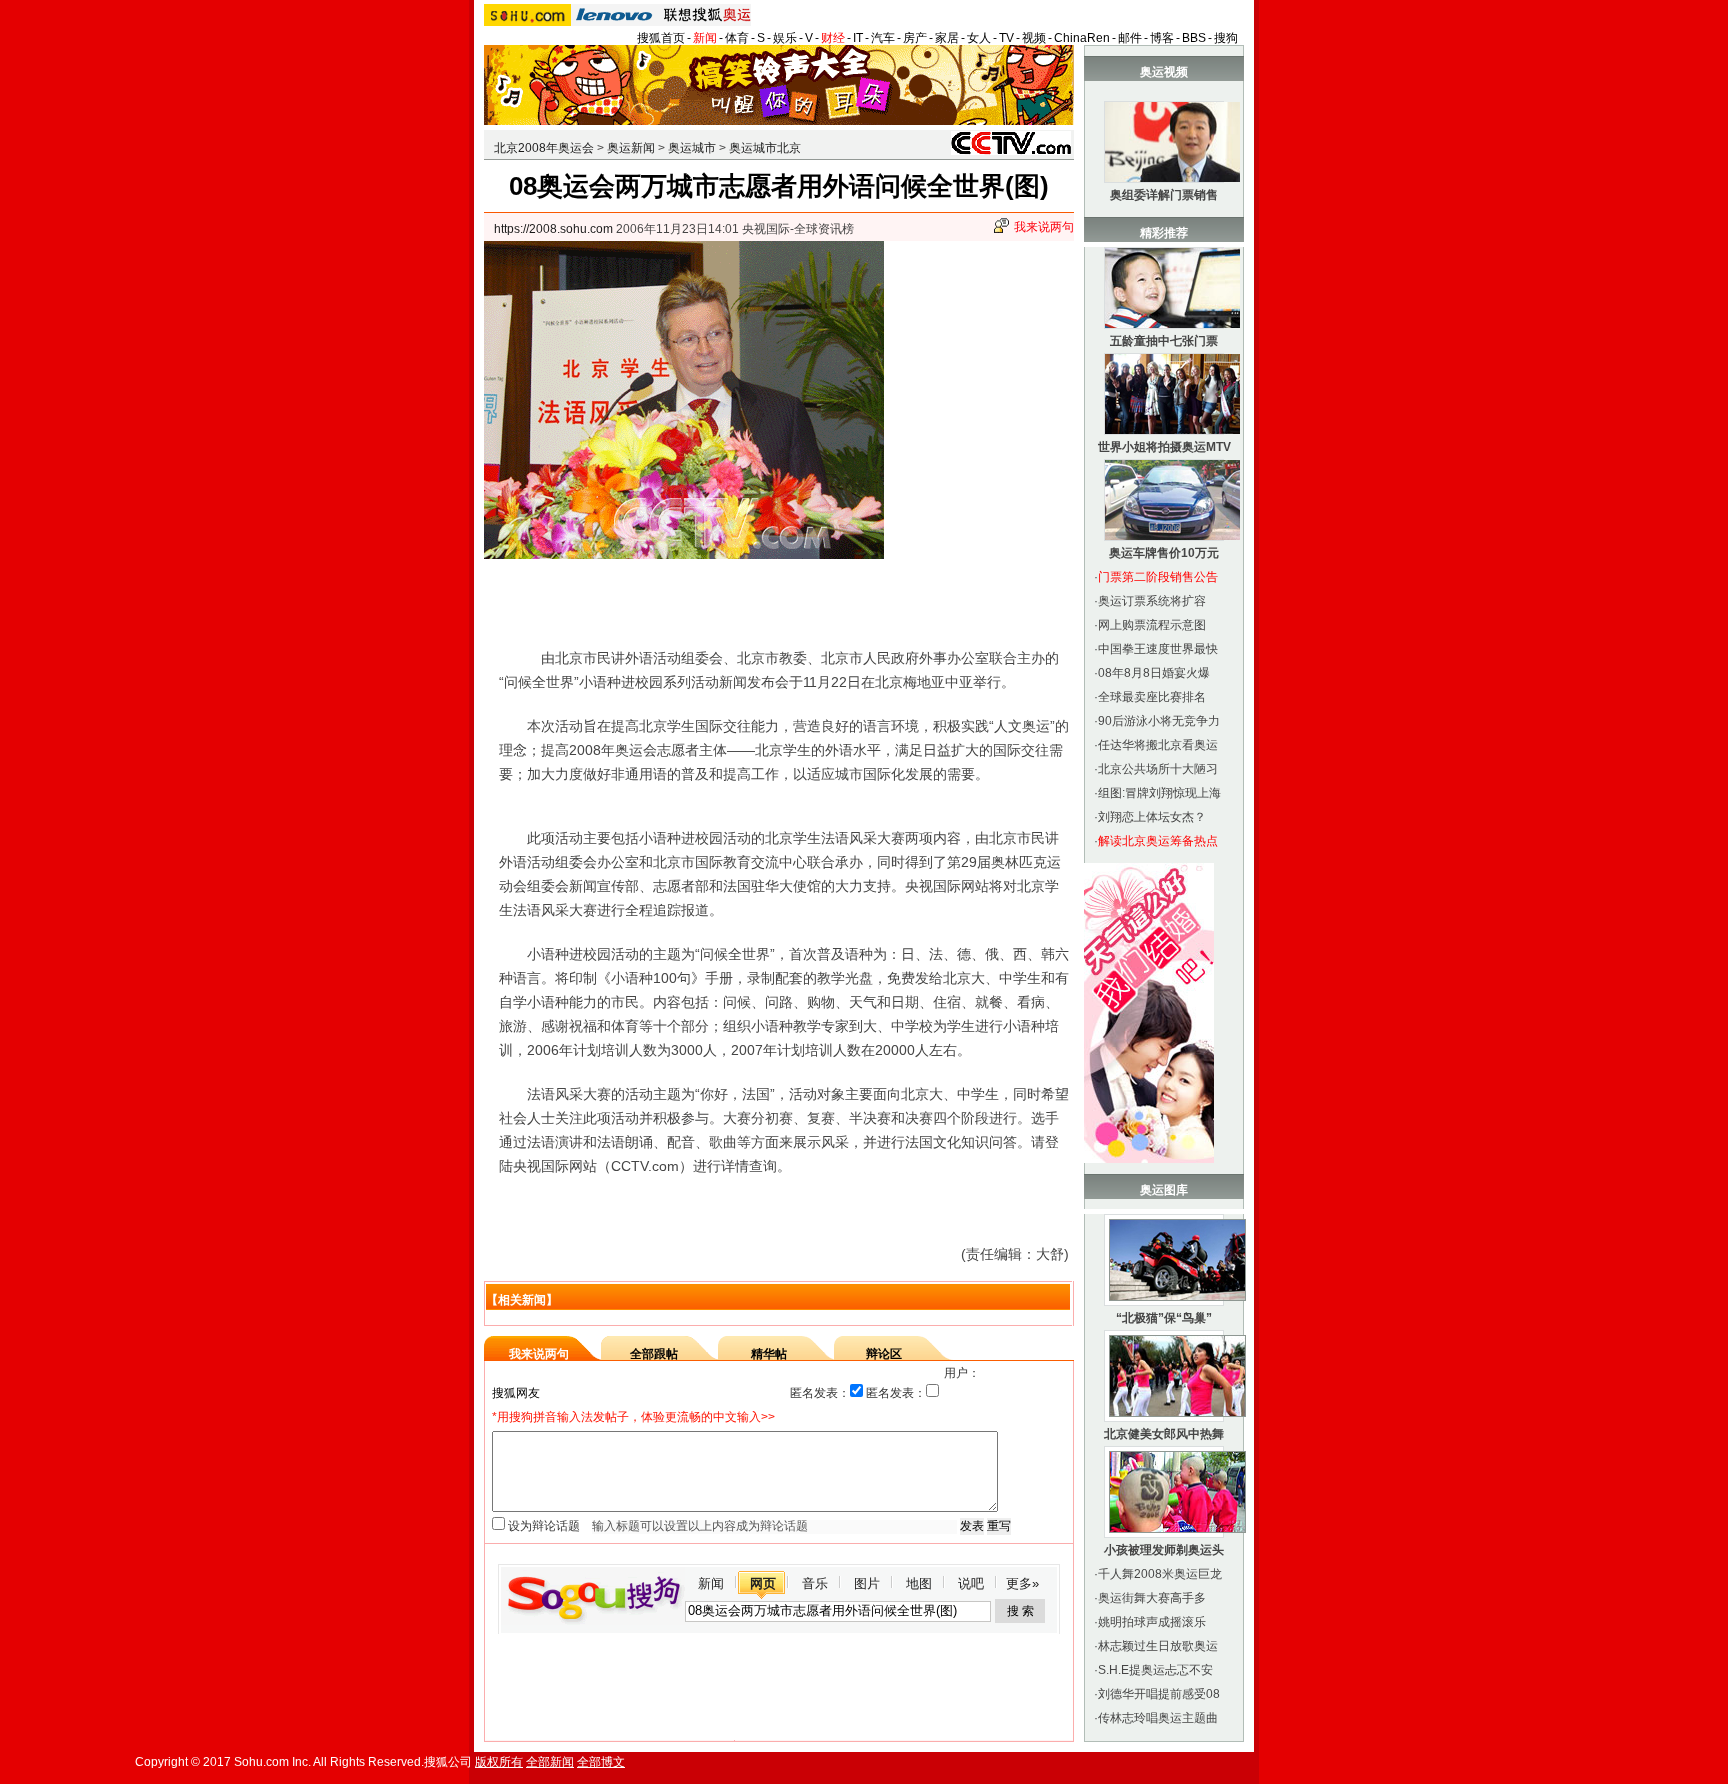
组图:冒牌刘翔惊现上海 (1159, 793)
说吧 (971, 1583)
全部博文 (601, 1762)
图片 (867, 1583)
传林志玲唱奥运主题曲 (1158, 1718)
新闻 (705, 38)
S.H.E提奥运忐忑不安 (1155, 1670)
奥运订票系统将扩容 (1152, 601)
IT (858, 38)
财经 (833, 38)
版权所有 (499, 1762)
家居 (947, 38)
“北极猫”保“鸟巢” (1164, 1318)
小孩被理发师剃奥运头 (1164, 1550)
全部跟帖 (654, 1354)
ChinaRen (1082, 38)
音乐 (815, 1583)
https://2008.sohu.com (553, 229)
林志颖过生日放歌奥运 (1158, 1646)
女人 (979, 38)
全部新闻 (550, 1762)
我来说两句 (1044, 227)
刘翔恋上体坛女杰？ (1152, 817)
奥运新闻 (631, 148)
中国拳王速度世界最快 (1158, 649)
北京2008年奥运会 (544, 148)
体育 (737, 38)
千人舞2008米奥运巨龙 (1160, 1574)
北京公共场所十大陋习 (1158, 769)
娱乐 (785, 38)
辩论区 (884, 1354)
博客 (1162, 38)
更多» (1022, 1583)
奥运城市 (692, 148)
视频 (1034, 38)
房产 (915, 38)
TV (1006, 38)
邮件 (1130, 38)
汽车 (883, 38)
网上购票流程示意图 (1152, 625)
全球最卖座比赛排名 (1152, 697)
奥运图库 (1164, 1190)
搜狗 (1226, 38)
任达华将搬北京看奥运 (1158, 745)
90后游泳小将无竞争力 (1159, 721)
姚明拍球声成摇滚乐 (1152, 1622)
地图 (919, 1583)
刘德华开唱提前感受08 (1159, 1694)
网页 (763, 1583)
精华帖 (769, 1354)
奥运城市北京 (765, 148)
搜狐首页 (661, 38)
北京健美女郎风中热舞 (1164, 1434)
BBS (1194, 38)
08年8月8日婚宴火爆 (1154, 673)
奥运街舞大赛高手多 (1152, 1598)
